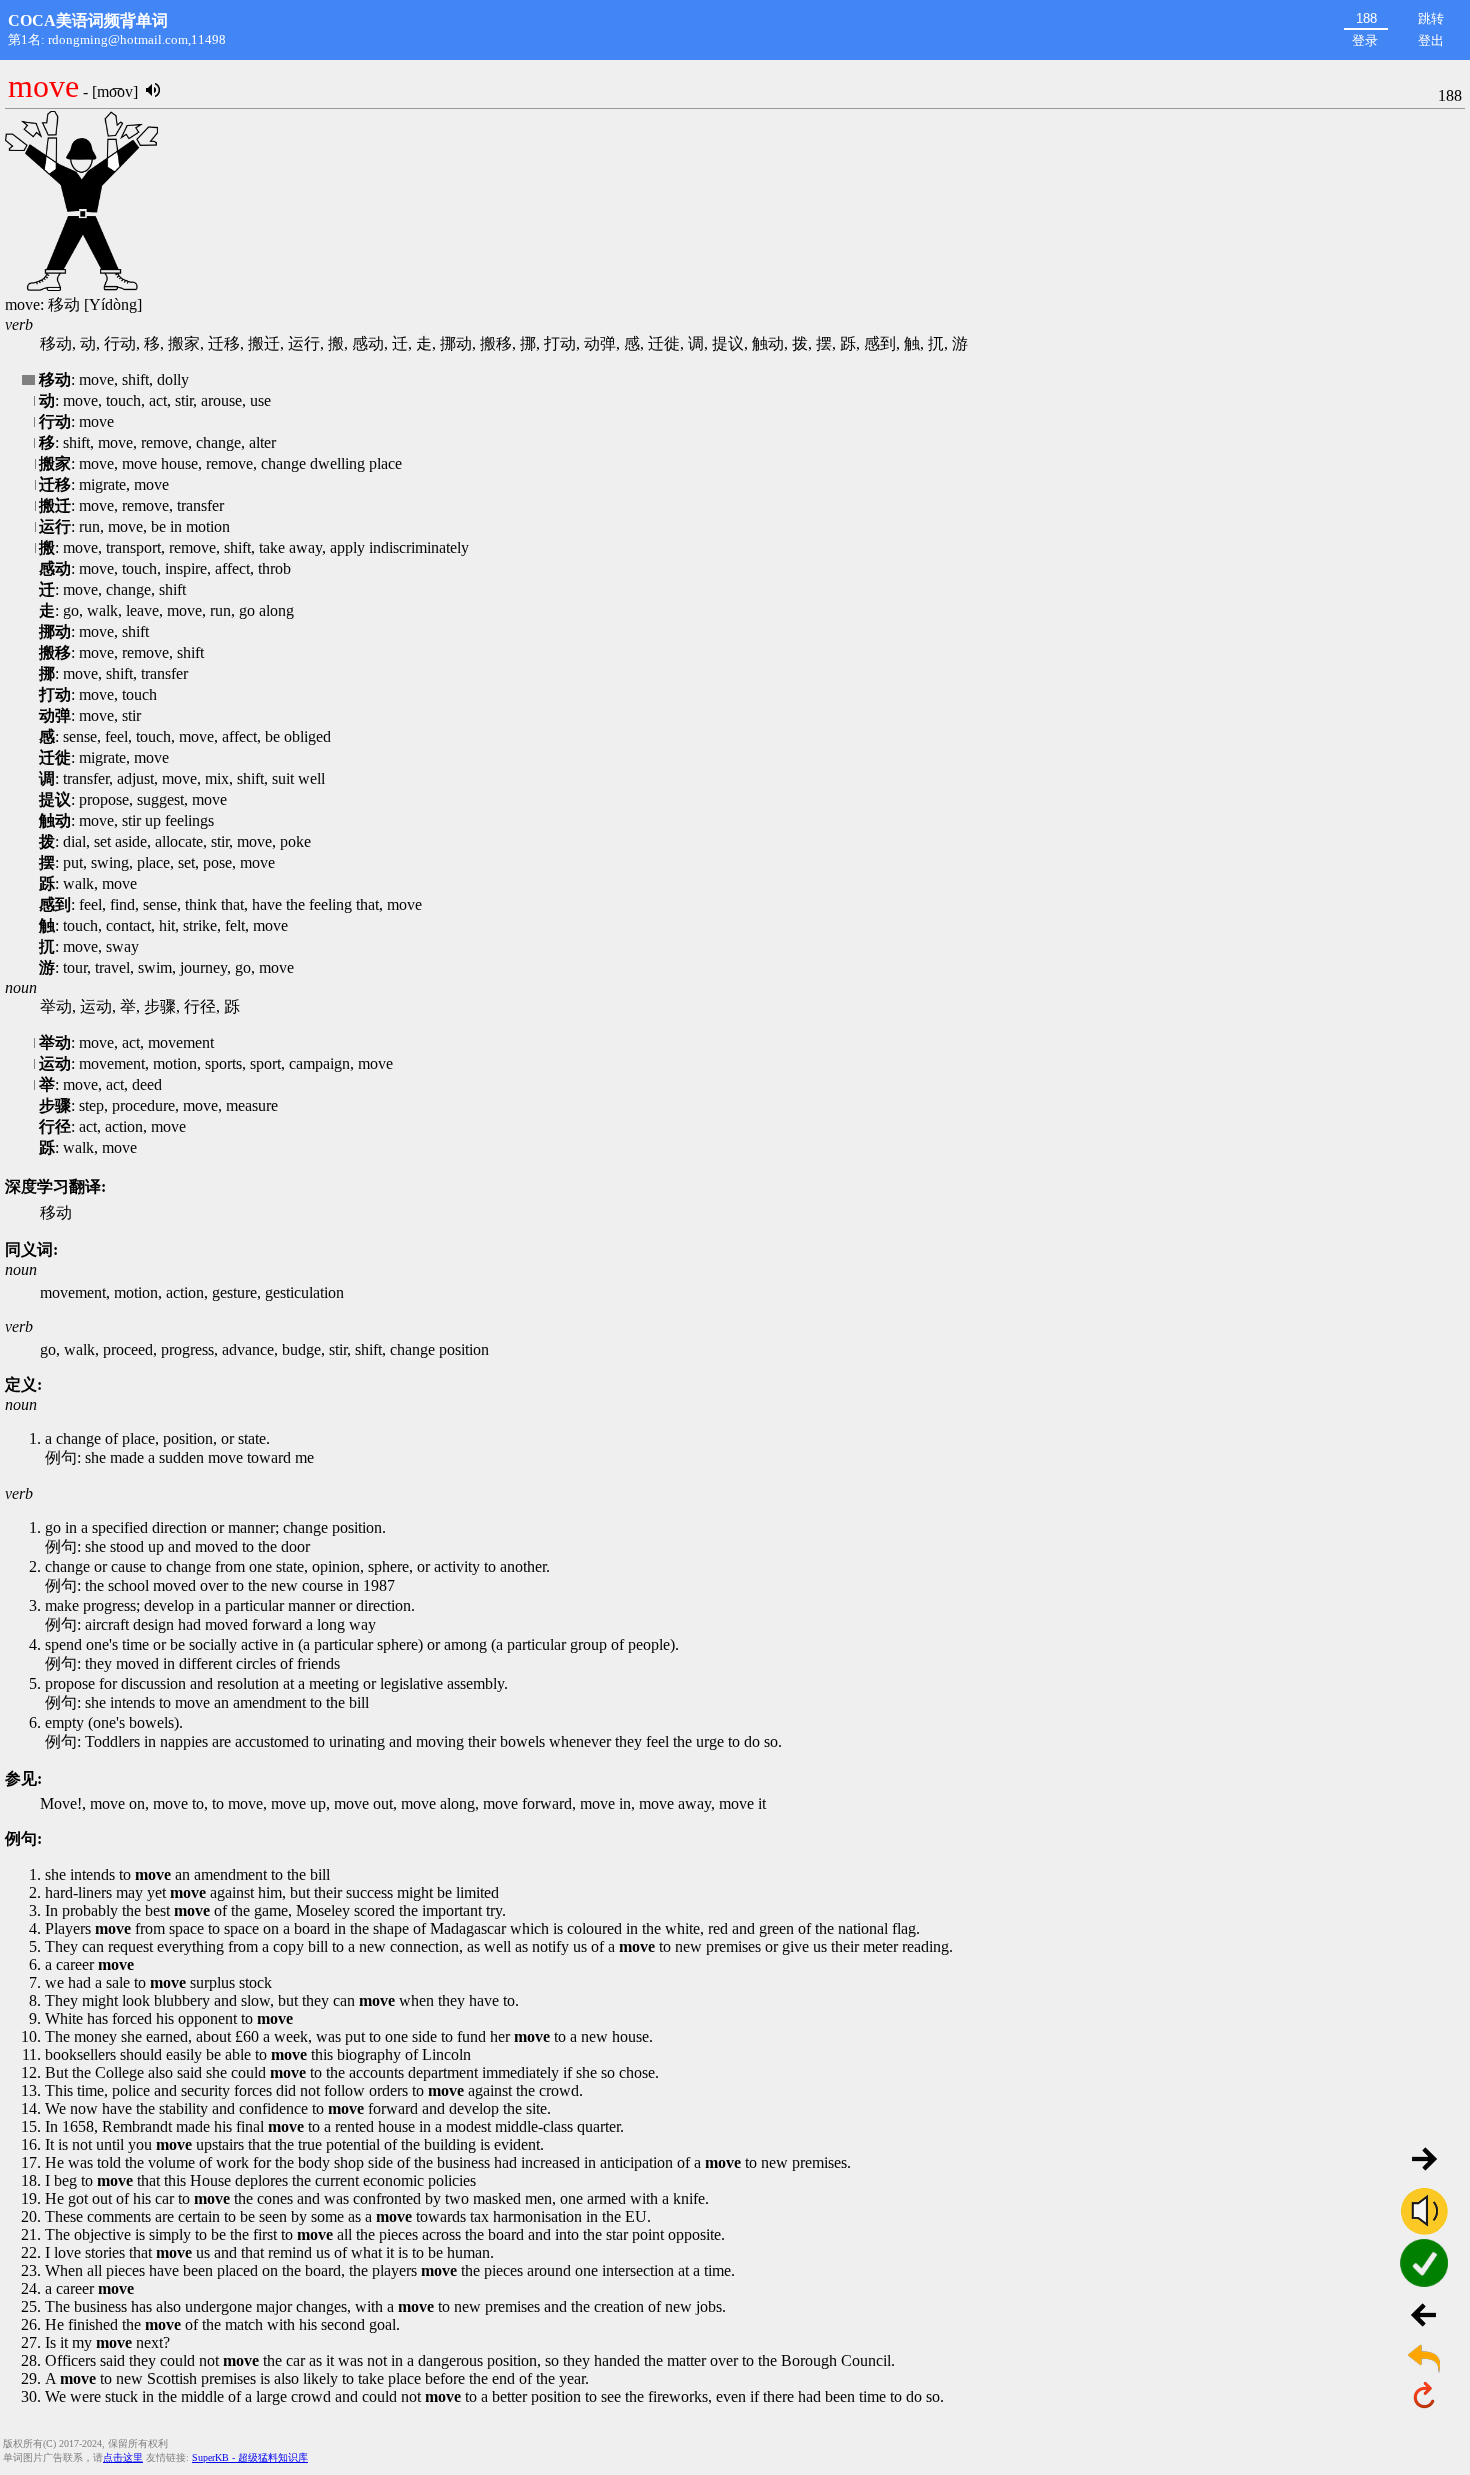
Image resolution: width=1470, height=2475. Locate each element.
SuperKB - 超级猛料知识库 (250, 2457)
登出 (1431, 40)
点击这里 (123, 2457)
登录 (1365, 40)
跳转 (1431, 18)
